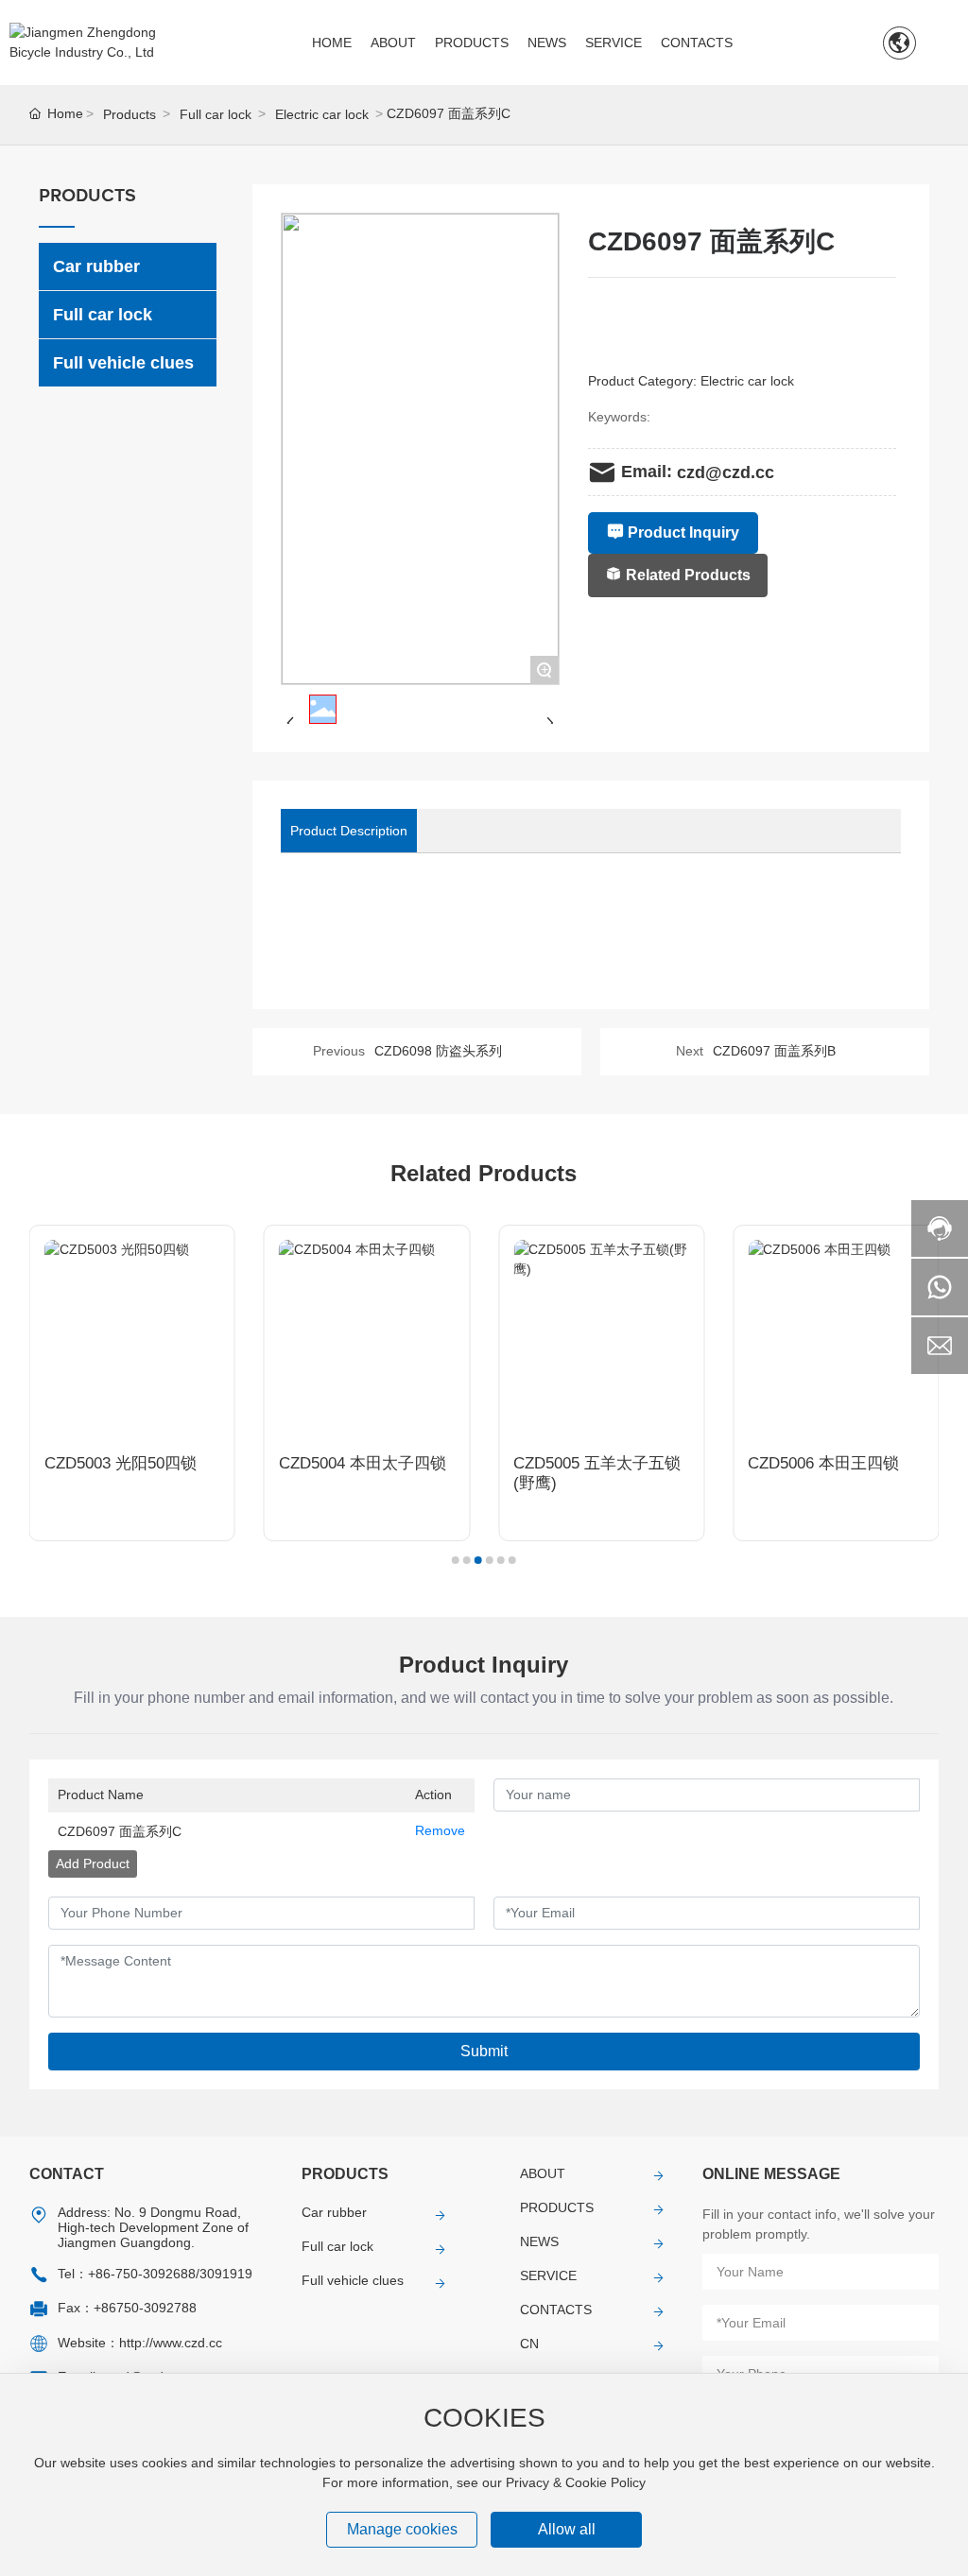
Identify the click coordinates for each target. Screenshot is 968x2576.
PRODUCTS (557, 2207)
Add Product (93, 1863)
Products (130, 114)
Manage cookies (402, 2529)
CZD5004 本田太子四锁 (363, 1463)
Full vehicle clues (353, 2280)
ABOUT (543, 2173)
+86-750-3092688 (142, 2274)
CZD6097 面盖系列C (120, 1831)
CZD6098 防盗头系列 (438, 1051)
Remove (440, 1830)
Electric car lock (322, 114)
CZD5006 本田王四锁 (823, 1463)
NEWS (539, 2241)
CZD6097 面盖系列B (774, 1051)
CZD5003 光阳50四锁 (121, 1463)
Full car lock (216, 114)
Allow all (567, 2529)
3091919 (226, 2274)
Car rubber (334, 2212)
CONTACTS (556, 2310)
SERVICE (548, 2275)
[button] (456, 1560)
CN (529, 2344)
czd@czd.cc (726, 472)
